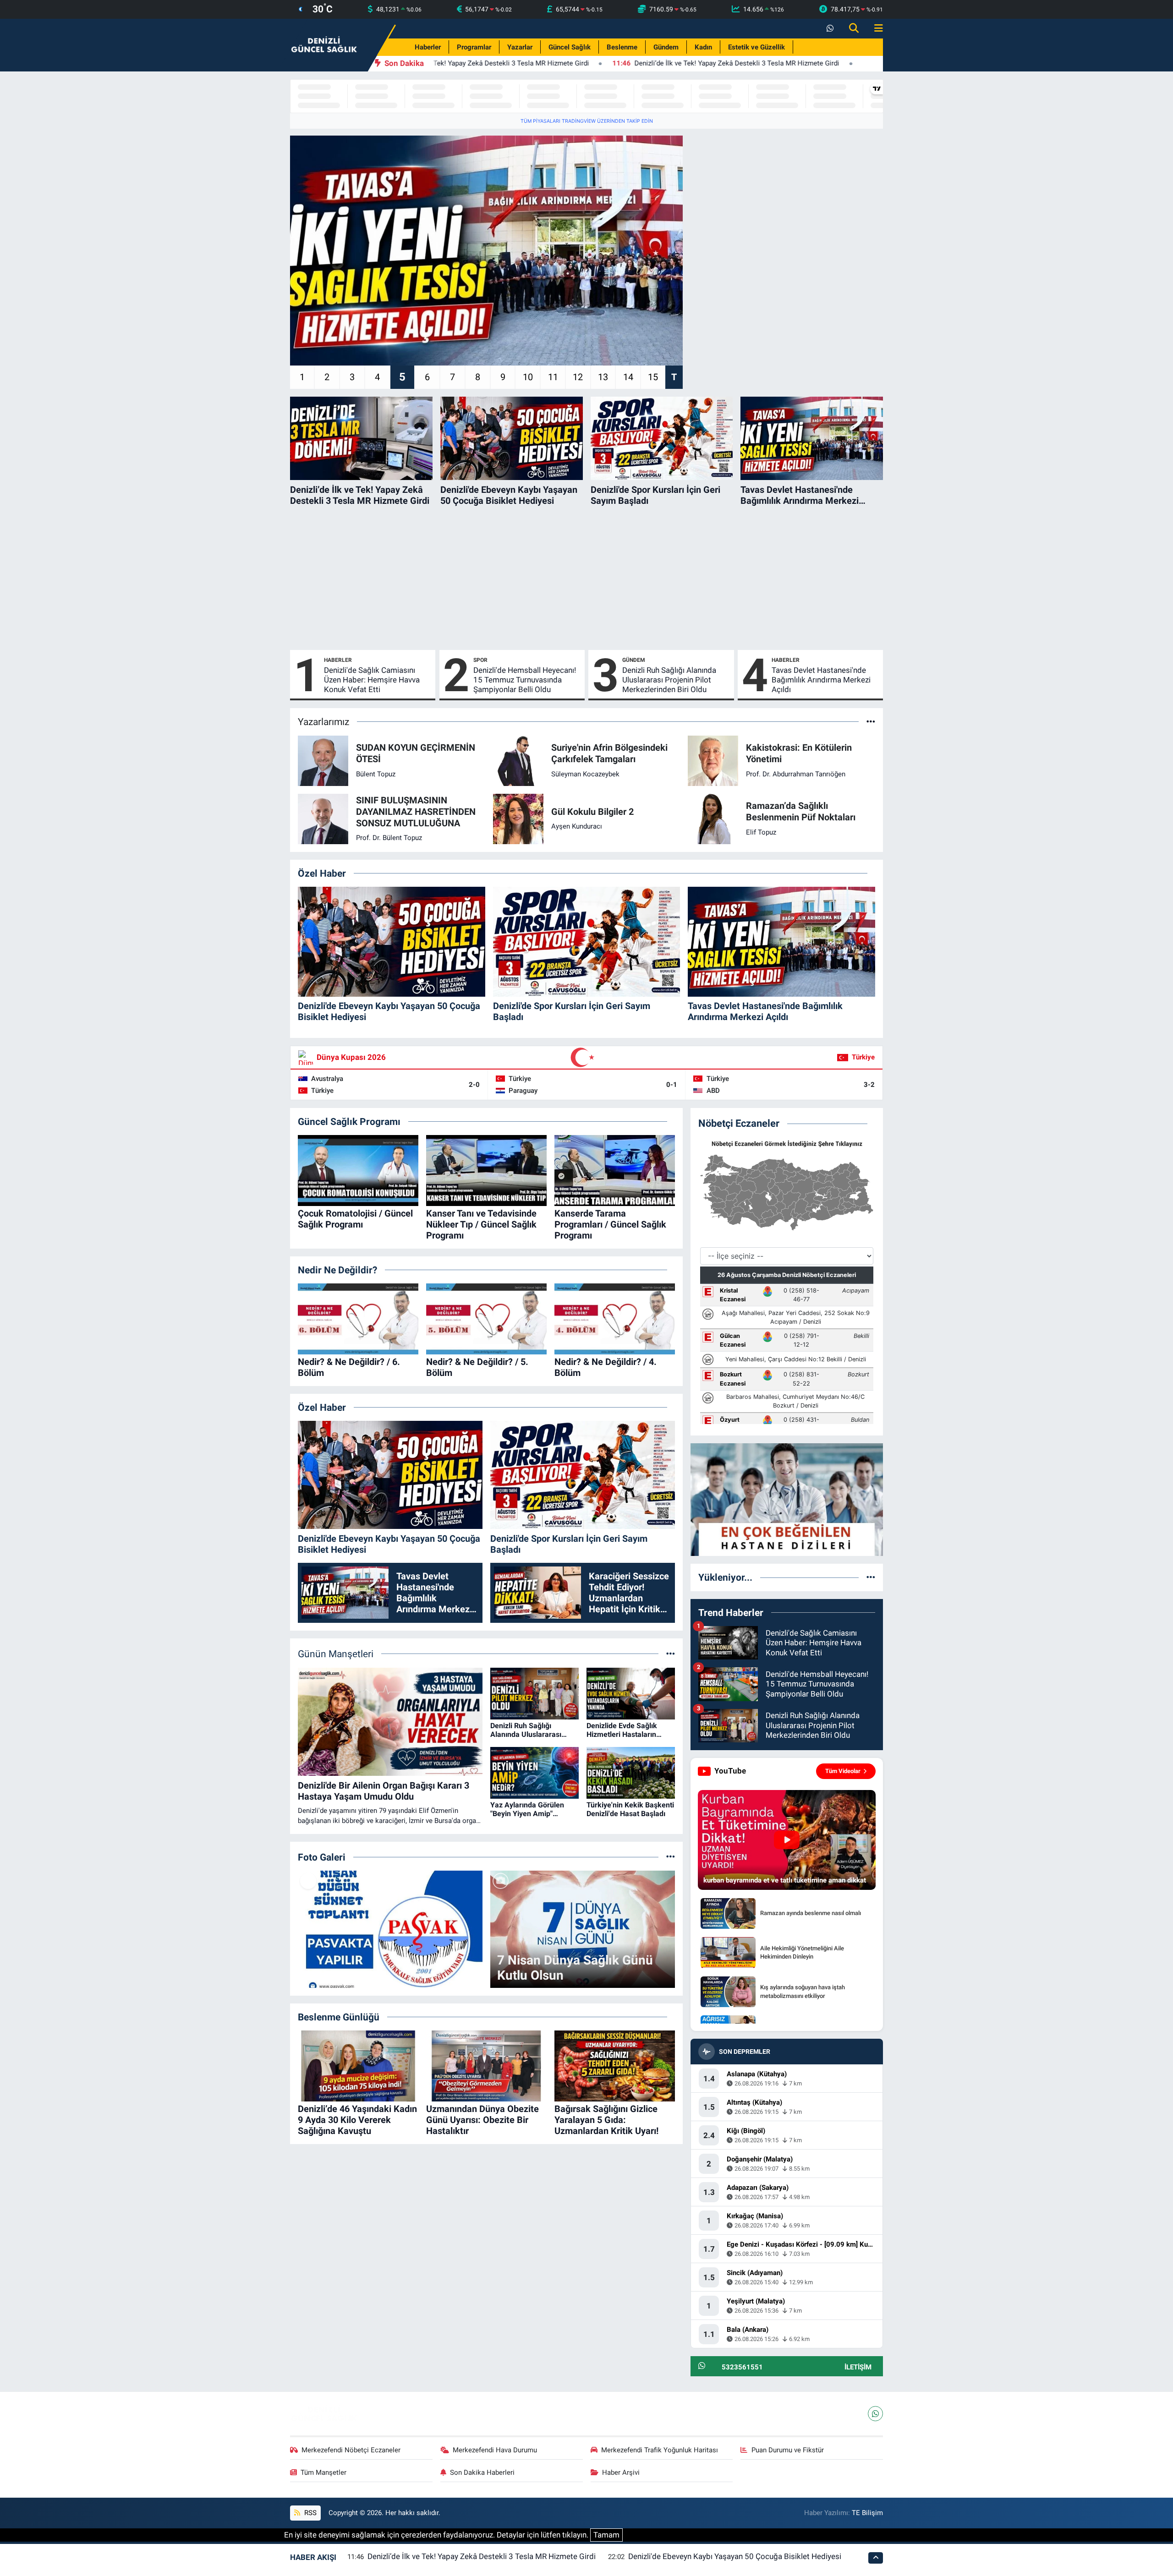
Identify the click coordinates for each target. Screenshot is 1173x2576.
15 (653, 377)
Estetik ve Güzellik (756, 47)
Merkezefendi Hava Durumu (495, 2450)
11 (553, 377)
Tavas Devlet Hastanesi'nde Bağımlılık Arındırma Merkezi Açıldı (821, 680)
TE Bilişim (867, 2513)
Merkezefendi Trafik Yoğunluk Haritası (660, 2450)
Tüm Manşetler (323, 2472)
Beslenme (622, 47)
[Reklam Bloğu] (787, 1499)
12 (578, 377)
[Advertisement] (586, 578)
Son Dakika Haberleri (482, 2472)
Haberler (428, 47)
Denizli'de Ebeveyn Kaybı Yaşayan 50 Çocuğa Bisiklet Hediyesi (735, 2556)
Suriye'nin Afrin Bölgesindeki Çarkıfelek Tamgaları (609, 753)
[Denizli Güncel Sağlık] (324, 44)
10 (528, 377)
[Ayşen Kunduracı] (518, 818)
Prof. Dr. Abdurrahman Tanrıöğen (796, 774)
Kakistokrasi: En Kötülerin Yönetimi (799, 753)
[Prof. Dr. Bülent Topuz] (323, 818)
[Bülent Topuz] (323, 760)
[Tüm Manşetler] (671, 1654)
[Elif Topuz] (713, 818)
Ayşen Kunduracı (577, 826)
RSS (310, 2513)
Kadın (703, 47)
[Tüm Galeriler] (671, 1857)
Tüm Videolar (843, 1771)
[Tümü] (871, 1577)
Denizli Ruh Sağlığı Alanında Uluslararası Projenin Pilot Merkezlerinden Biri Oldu (669, 680)
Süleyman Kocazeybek (585, 774)
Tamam (606, 2535)
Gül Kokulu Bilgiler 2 (592, 812)
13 (603, 377)
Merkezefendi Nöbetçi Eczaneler (351, 2450)
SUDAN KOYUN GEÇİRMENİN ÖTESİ (416, 753)
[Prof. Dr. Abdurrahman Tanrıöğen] (713, 760)
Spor (480, 660)
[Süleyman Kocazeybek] (518, 760)
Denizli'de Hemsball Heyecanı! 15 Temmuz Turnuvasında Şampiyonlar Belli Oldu (525, 680)
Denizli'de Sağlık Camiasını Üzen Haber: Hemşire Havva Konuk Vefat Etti (372, 680)
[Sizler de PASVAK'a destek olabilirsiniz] (390, 1929)
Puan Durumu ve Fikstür (788, 2450)
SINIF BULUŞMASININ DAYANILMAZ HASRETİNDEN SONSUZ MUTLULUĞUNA (416, 812)
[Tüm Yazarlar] (871, 721)
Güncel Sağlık (570, 47)
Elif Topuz (761, 832)
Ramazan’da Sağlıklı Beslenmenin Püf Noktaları (801, 811)
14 (628, 377)
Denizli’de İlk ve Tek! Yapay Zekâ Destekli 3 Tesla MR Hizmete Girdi (482, 2556)
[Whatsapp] (875, 2414)
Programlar (474, 47)
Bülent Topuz (376, 774)
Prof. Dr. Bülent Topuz (389, 838)
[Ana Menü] (875, 29)
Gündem (666, 47)
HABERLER (338, 660)
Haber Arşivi (621, 2472)
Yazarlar (520, 47)
